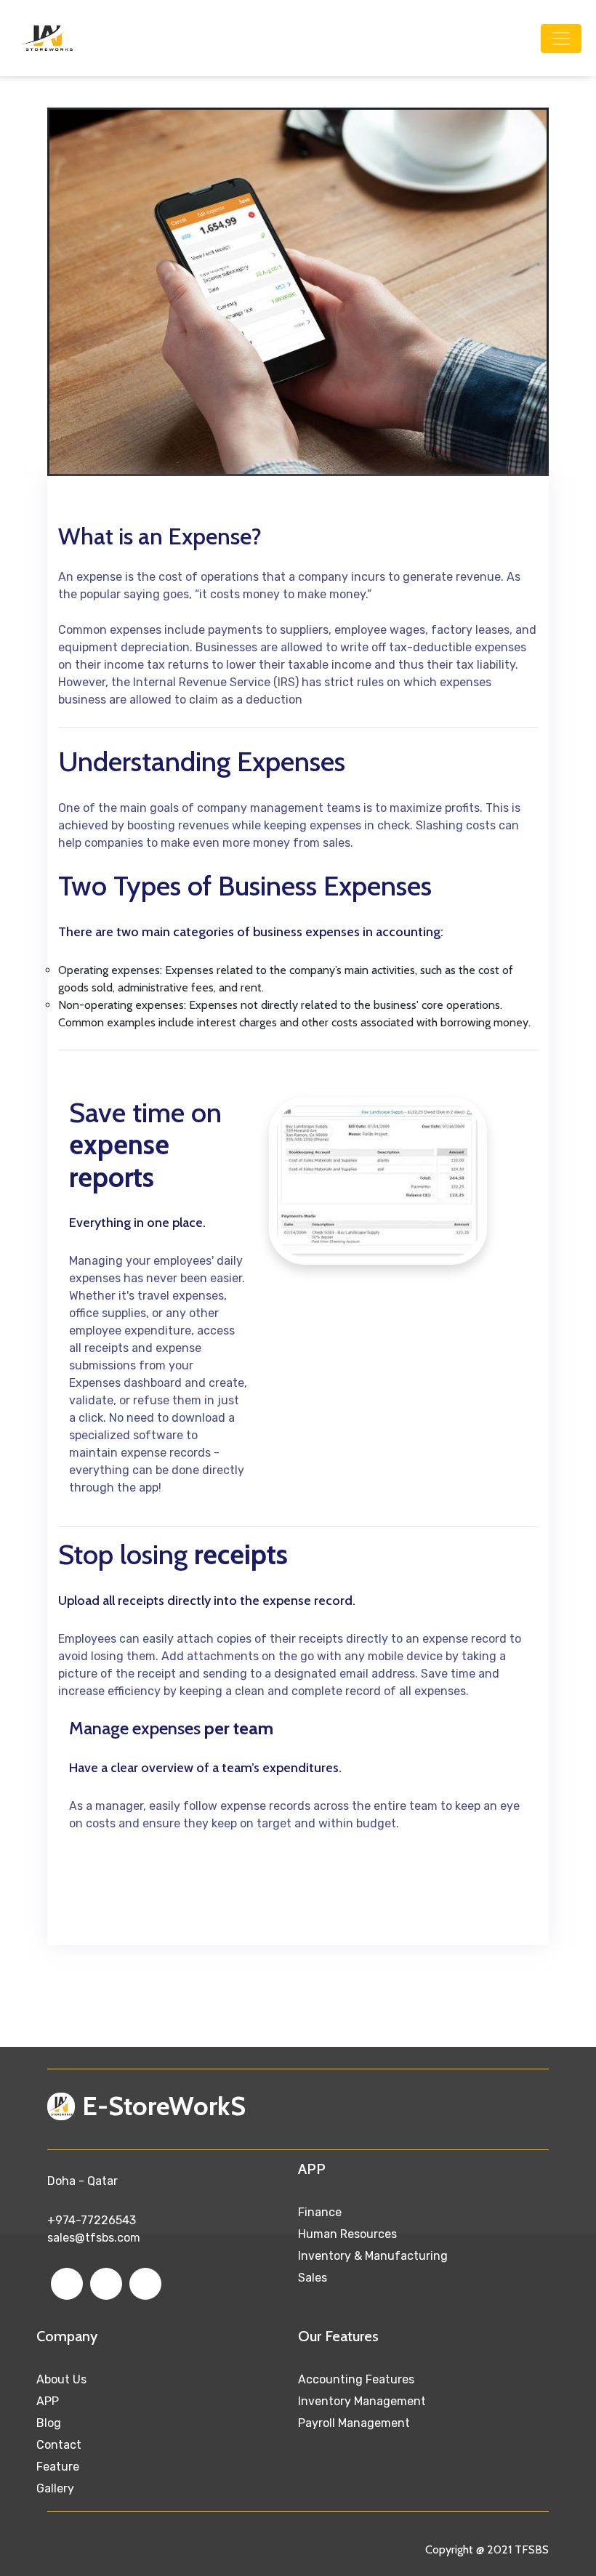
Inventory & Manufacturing (373, 2256)
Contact (59, 2445)
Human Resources (347, 2234)
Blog (49, 2423)
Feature (58, 2467)
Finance (320, 2212)
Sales (313, 2278)
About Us (61, 2379)
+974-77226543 (92, 2220)
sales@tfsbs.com (94, 2238)
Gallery (55, 2488)
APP (48, 2401)
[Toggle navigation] (561, 39)
